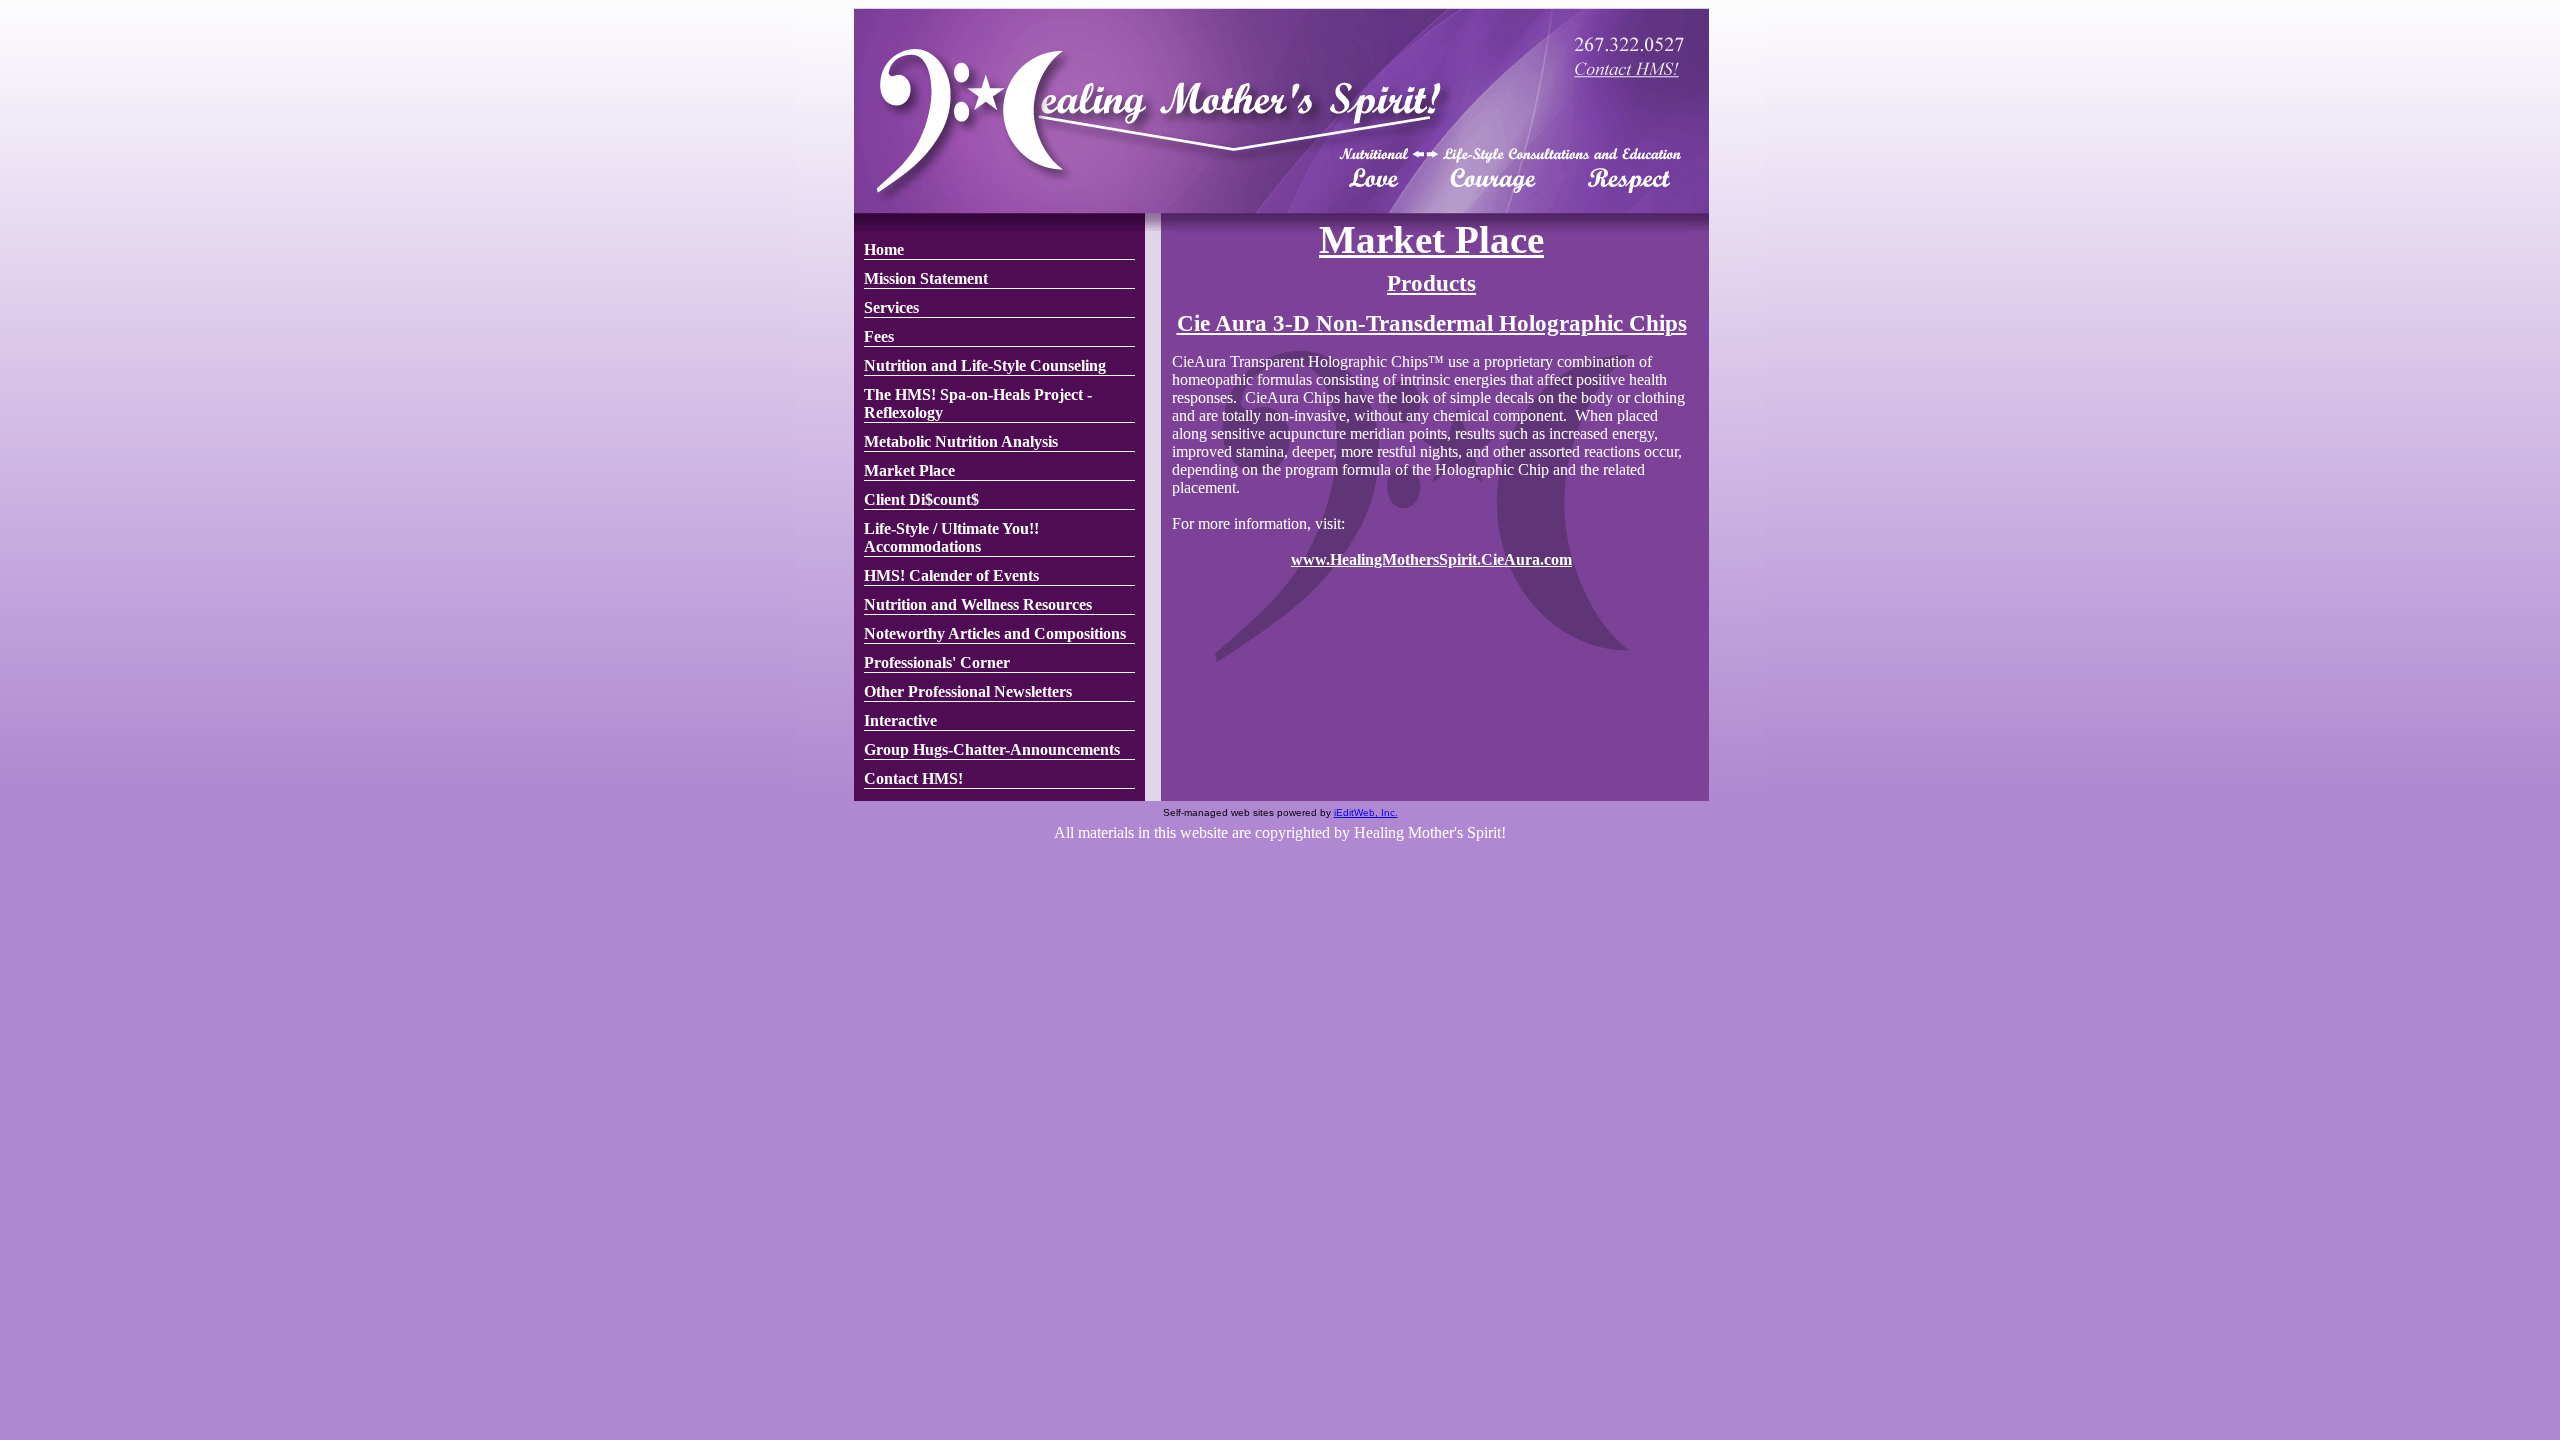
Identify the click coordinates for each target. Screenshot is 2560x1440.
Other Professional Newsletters (968, 691)
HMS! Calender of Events (951, 575)
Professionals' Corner (937, 662)
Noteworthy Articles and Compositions (995, 633)
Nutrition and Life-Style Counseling (985, 365)
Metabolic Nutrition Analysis (961, 441)
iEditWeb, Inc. (1366, 812)
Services (891, 307)
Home (884, 249)
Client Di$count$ (921, 499)
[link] (999, 250)
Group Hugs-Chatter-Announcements (992, 749)
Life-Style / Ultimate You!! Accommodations (951, 537)
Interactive (900, 720)
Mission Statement (926, 278)
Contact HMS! (913, 778)
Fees (879, 336)
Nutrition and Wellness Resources (978, 604)
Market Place (909, 470)
